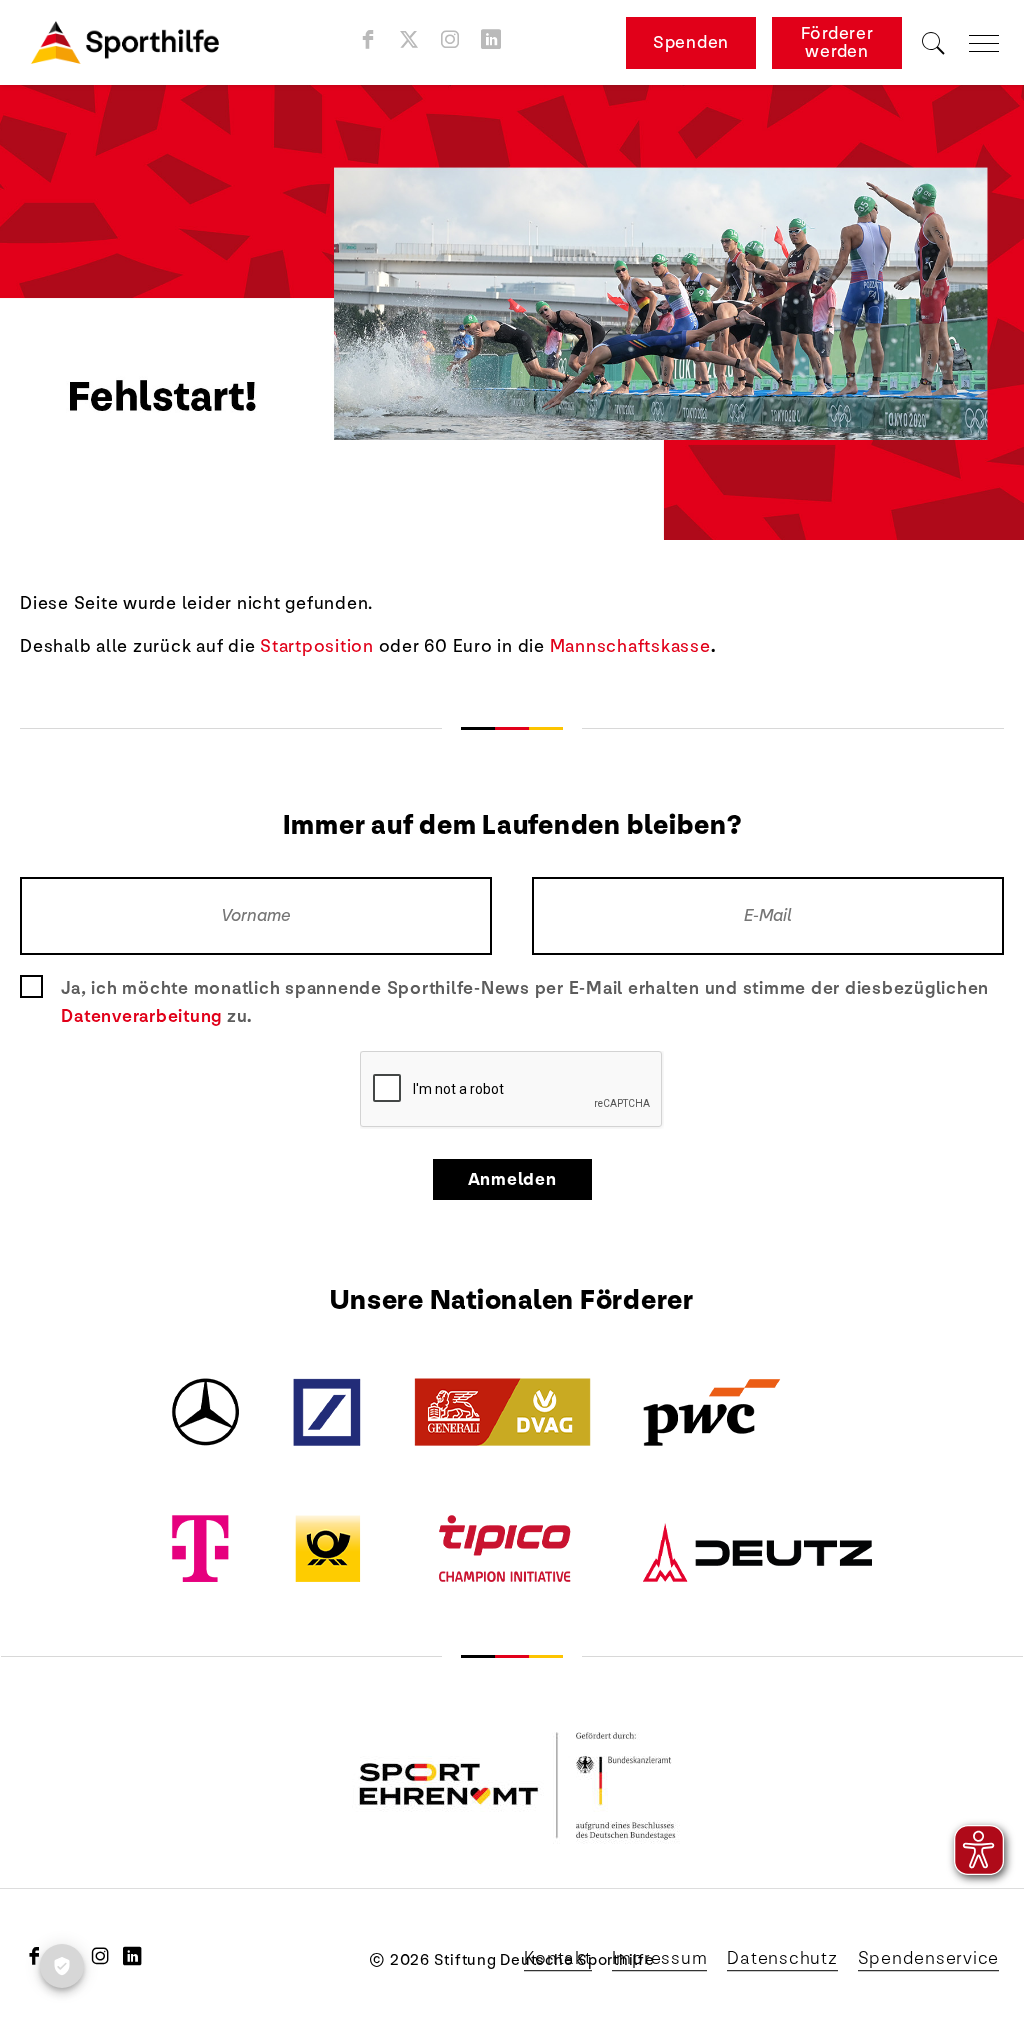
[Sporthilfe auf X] (409, 39)
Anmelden (512, 1179)
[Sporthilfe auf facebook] (368, 39)
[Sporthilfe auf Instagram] (450, 39)
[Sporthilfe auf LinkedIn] (491, 39)
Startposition (317, 646)
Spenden (691, 42)
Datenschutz (782, 1958)
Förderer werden (837, 42)
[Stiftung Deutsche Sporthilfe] (125, 42)
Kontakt (557, 1958)
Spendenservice (929, 1958)
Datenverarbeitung (141, 1016)
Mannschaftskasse (630, 646)
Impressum (660, 1958)
